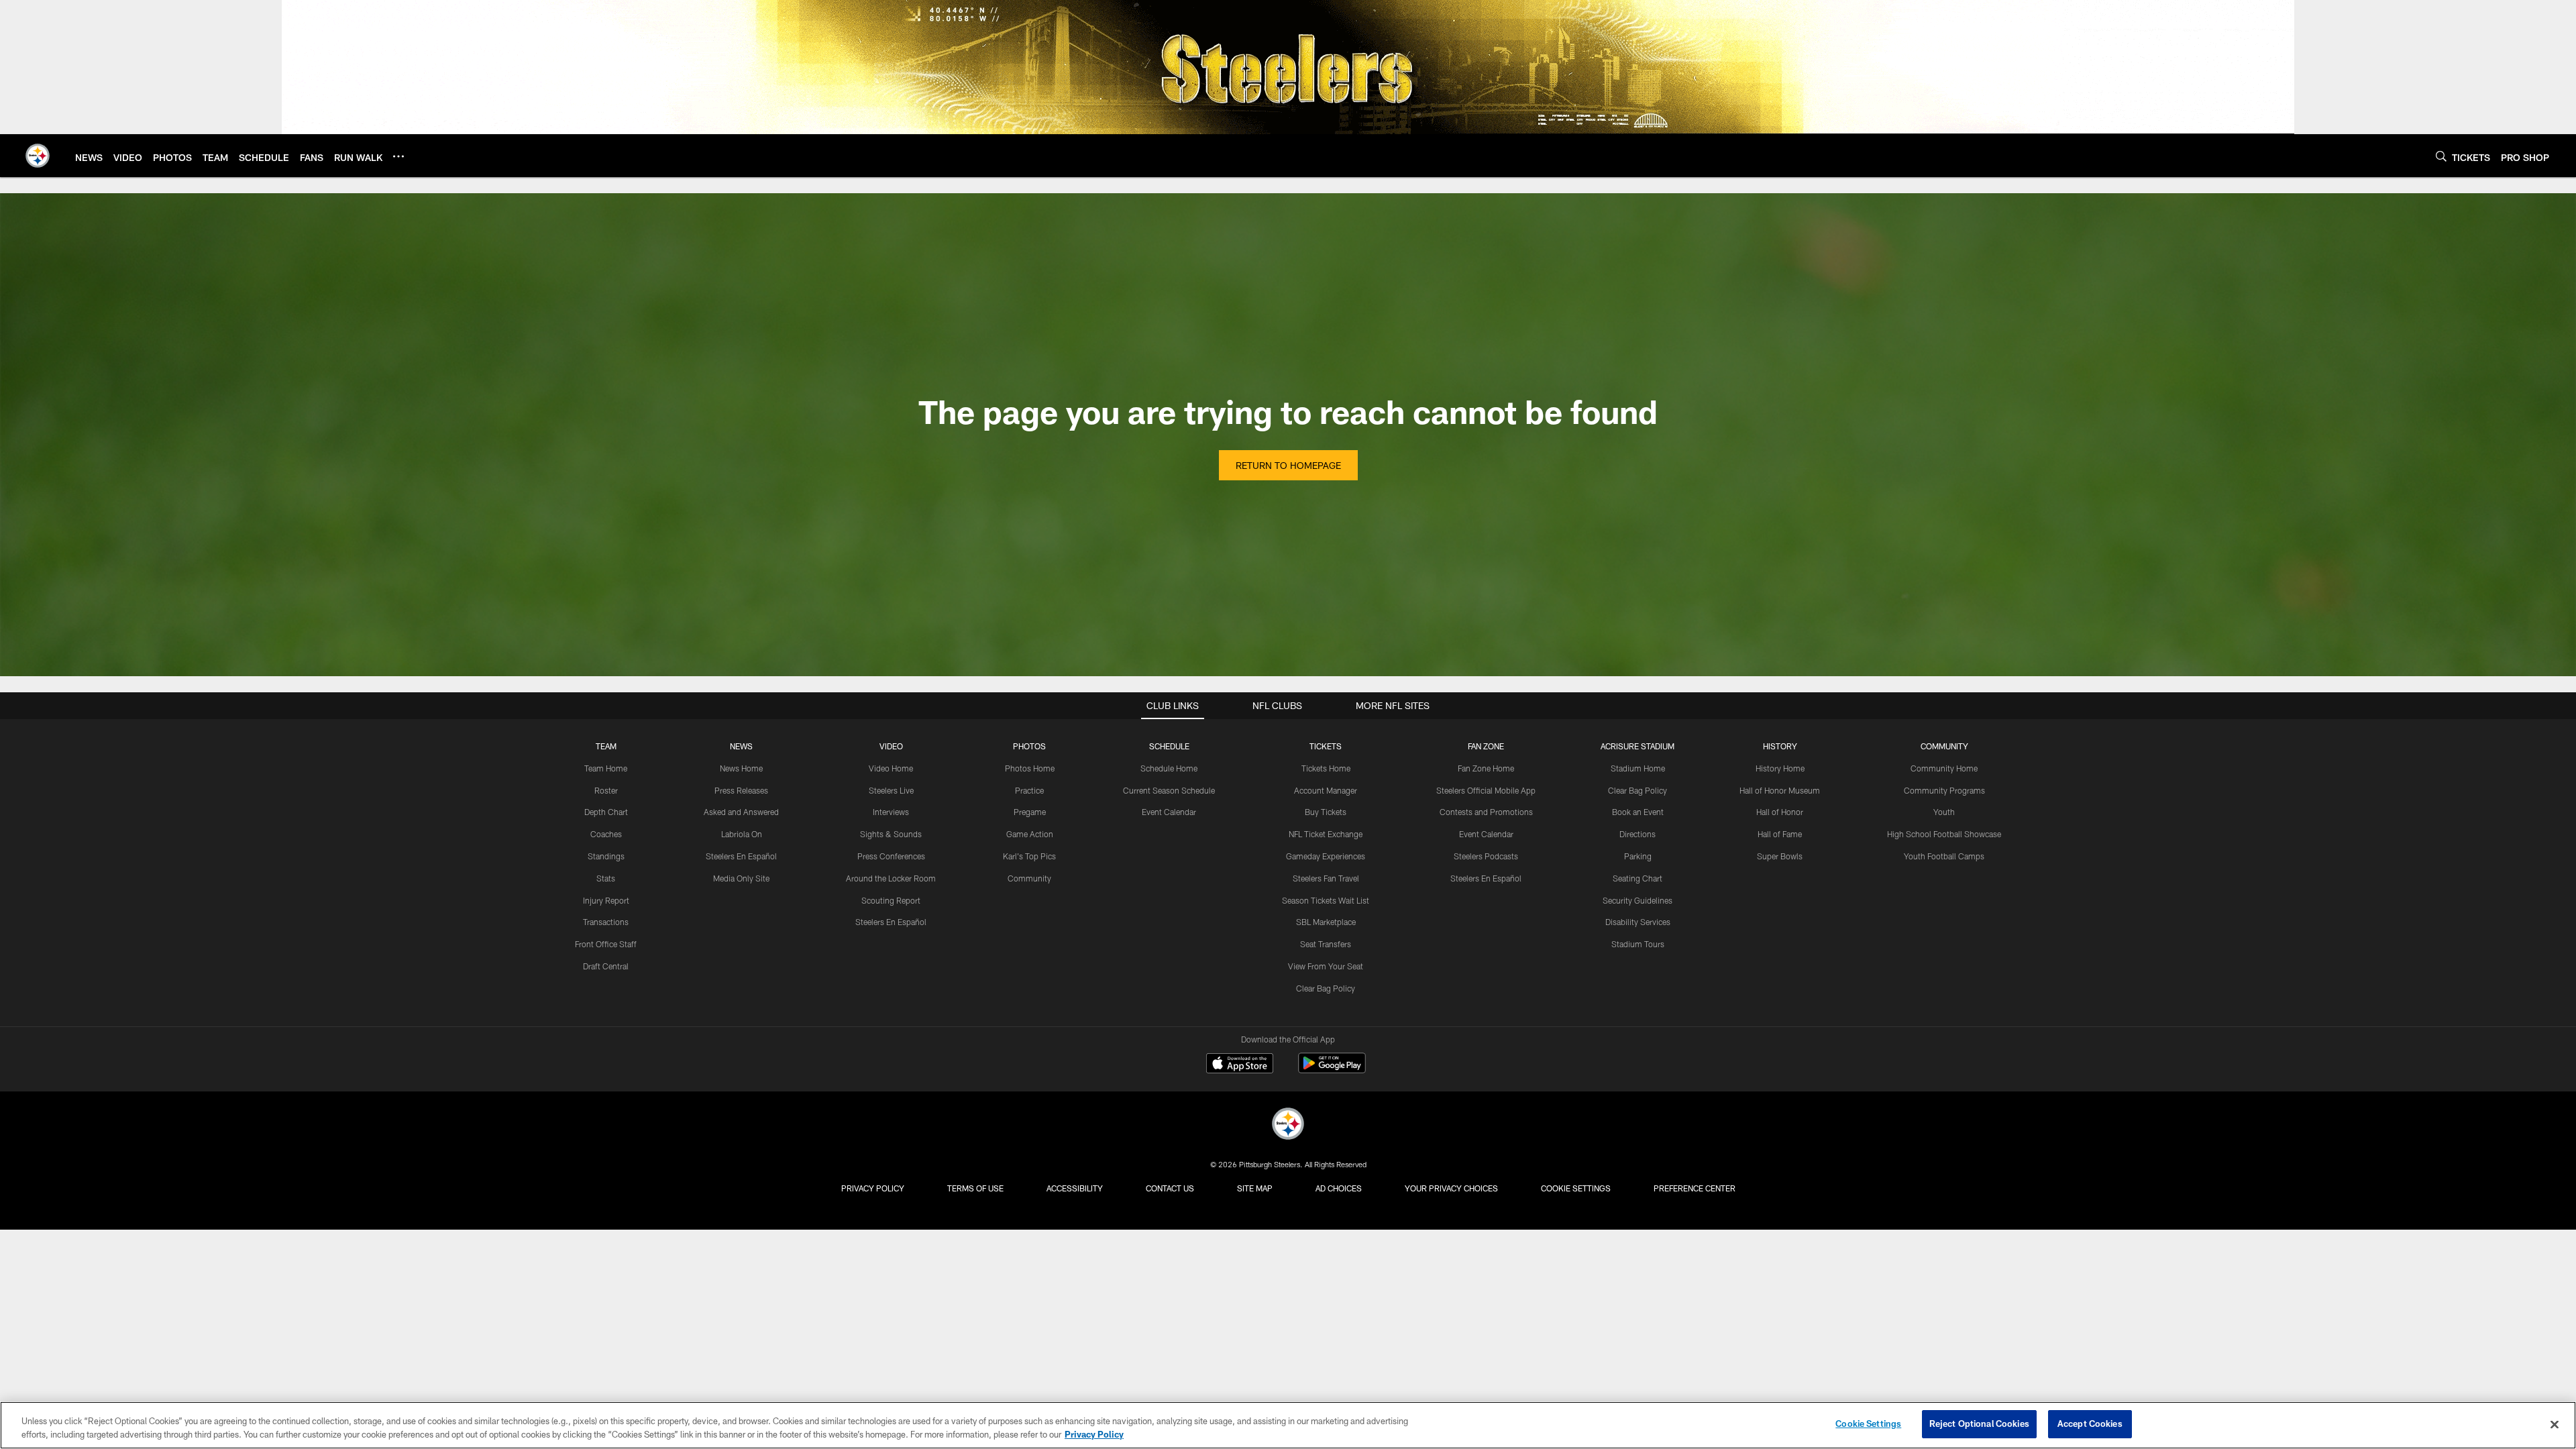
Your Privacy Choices (1451, 1188)
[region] (1288, 1425)
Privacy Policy (873, 1188)
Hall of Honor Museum (1780, 790)
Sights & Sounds (891, 834)
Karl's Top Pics (1029, 856)
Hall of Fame (1780, 834)
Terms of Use (975, 1188)
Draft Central (606, 966)
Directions (1638, 834)
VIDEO (891, 746)
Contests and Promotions (1486, 812)
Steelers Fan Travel (1326, 878)
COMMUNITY (1944, 746)
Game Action (1030, 834)
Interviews (891, 812)
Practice (1029, 790)
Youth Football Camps (1944, 856)
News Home (741, 768)
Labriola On (742, 834)
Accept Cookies (2090, 1424)
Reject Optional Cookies (1979, 1424)
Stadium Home (1638, 768)
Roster (606, 790)
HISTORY (1780, 746)
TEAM (606, 746)
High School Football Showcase (1944, 834)
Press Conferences (891, 856)
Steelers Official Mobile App (1486, 790)
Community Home (1944, 768)
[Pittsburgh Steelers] (1288, 1125)
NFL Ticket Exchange (1326, 834)
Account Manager (1326, 790)
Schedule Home (1169, 768)
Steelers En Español (741, 856)
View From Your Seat (1326, 966)
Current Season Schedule (1169, 790)
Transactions (606, 922)
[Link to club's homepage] (38, 156)
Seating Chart (1638, 878)
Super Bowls (1780, 856)
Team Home (606, 768)
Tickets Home (1326, 768)
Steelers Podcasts (1486, 856)
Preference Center (1695, 1188)
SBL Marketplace (1326, 922)
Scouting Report (891, 900)
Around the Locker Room (891, 878)
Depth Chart (606, 812)
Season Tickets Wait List (1326, 900)
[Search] (2441, 156)
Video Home (891, 768)
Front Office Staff (606, 944)
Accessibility (1075, 1188)
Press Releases (741, 790)
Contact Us (1170, 1188)
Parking (1638, 856)
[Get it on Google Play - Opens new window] (1332, 1070)
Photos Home (1030, 768)
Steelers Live (891, 790)
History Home (1780, 768)
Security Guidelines (1638, 900)
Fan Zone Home (1486, 768)
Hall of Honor (1780, 812)
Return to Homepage (1288, 465)
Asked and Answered (741, 812)
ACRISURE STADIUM (1638, 746)
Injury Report (606, 900)
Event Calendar (1169, 812)
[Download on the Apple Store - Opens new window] (1240, 1065)
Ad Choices (1339, 1188)
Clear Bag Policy (1326, 988)
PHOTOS (1029, 746)
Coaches (606, 834)
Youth (1944, 812)
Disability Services (1638, 922)
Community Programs (1944, 790)
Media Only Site (741, 878)
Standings (606, 856)
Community (1029, 878)
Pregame (1030, 812)
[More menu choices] (398, 156)
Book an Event (1638, 812)
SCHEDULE (1169, 746)
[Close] (2555, 1424)
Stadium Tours (1638, 944)
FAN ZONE (1486, 746)
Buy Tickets (1326, 812)
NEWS (741, 746)
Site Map (1255, 1188)
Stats (606, 878)
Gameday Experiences (1326, 856)
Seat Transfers (1326, 944)
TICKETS (1326, 746)
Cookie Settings (1576, 1188)
